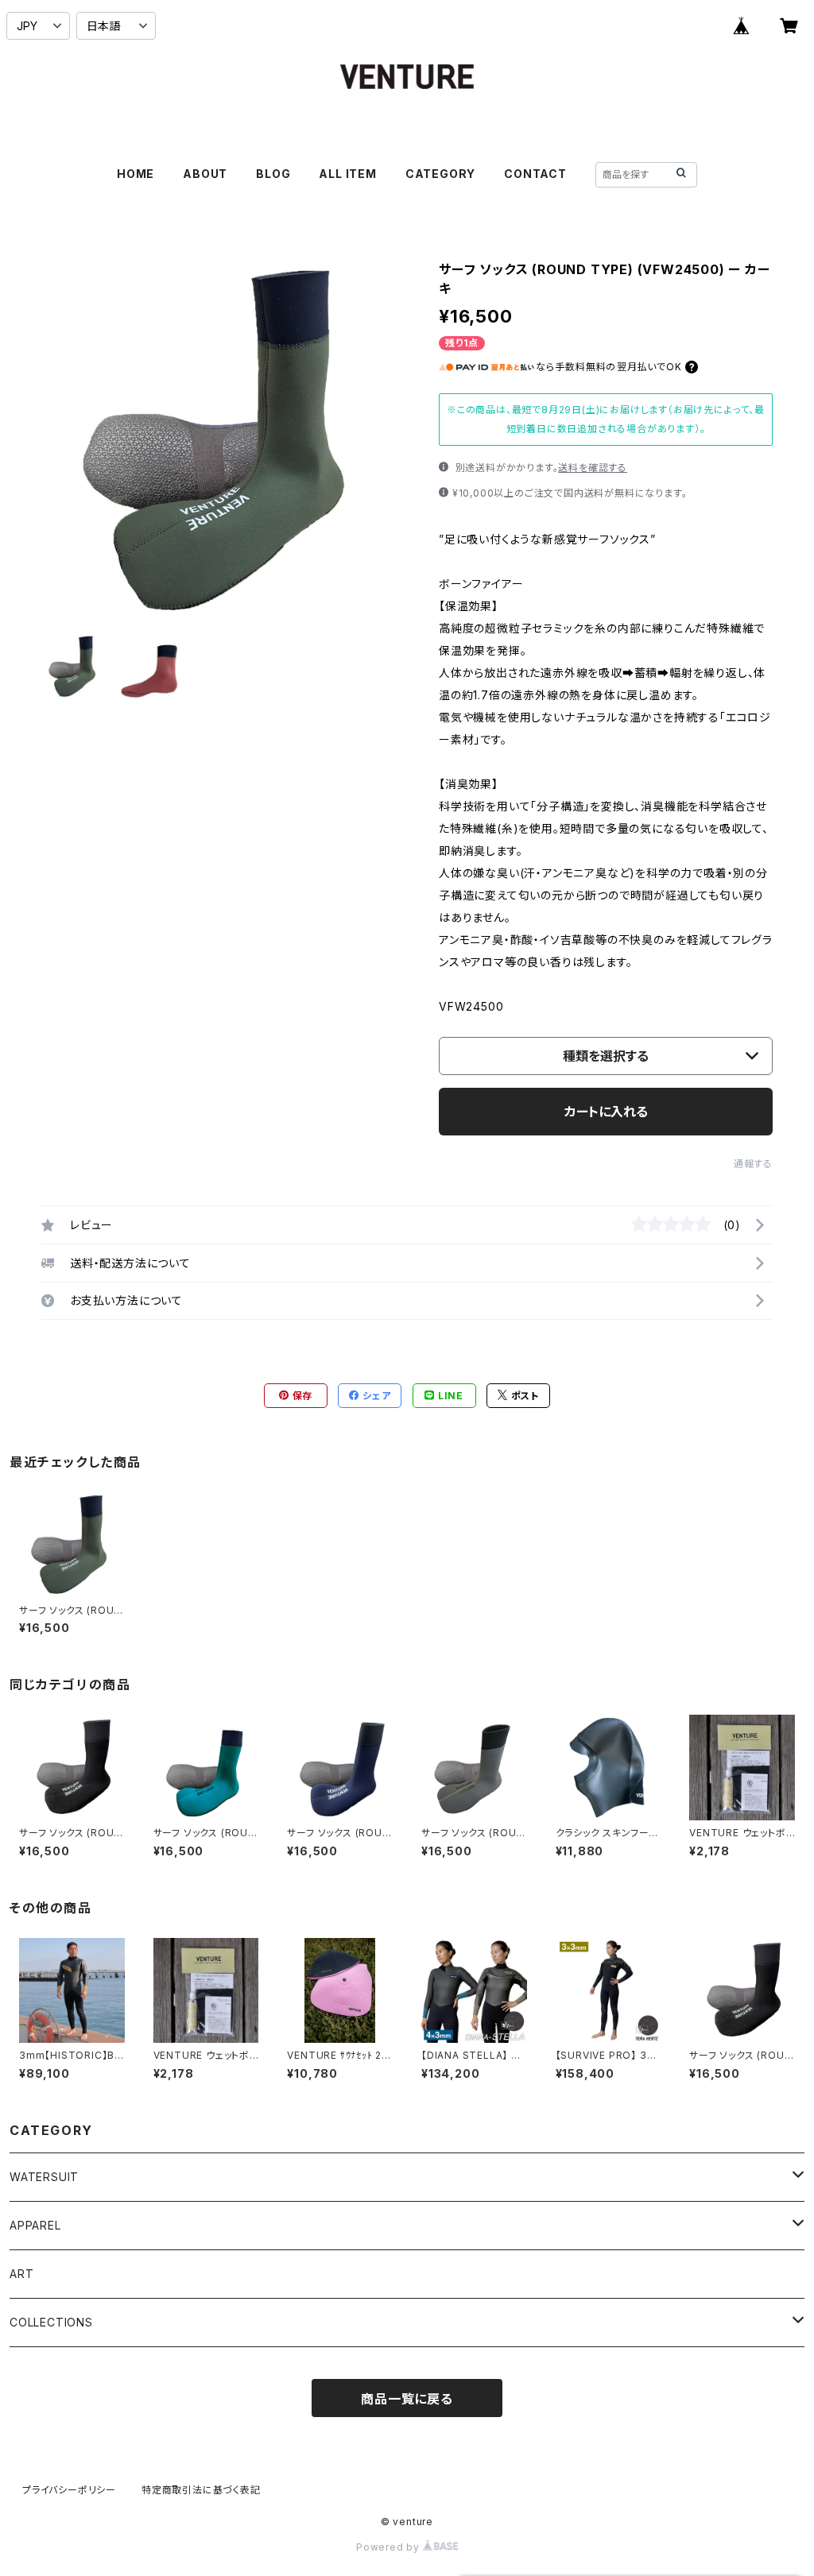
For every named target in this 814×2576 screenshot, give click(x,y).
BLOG (273, 174)
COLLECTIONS (51, 2322)
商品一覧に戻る (407, 2399)
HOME (136, 174)
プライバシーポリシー (69, 2490)
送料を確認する (593, 468)
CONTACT (535, 174)
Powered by (390, 2547)
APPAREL (35, 2225)
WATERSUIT (44, 2177)
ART (21, 2274)
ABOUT (205, 174)
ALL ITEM (347, 174)
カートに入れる (606, 1112)
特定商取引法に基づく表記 (201, 2490)
